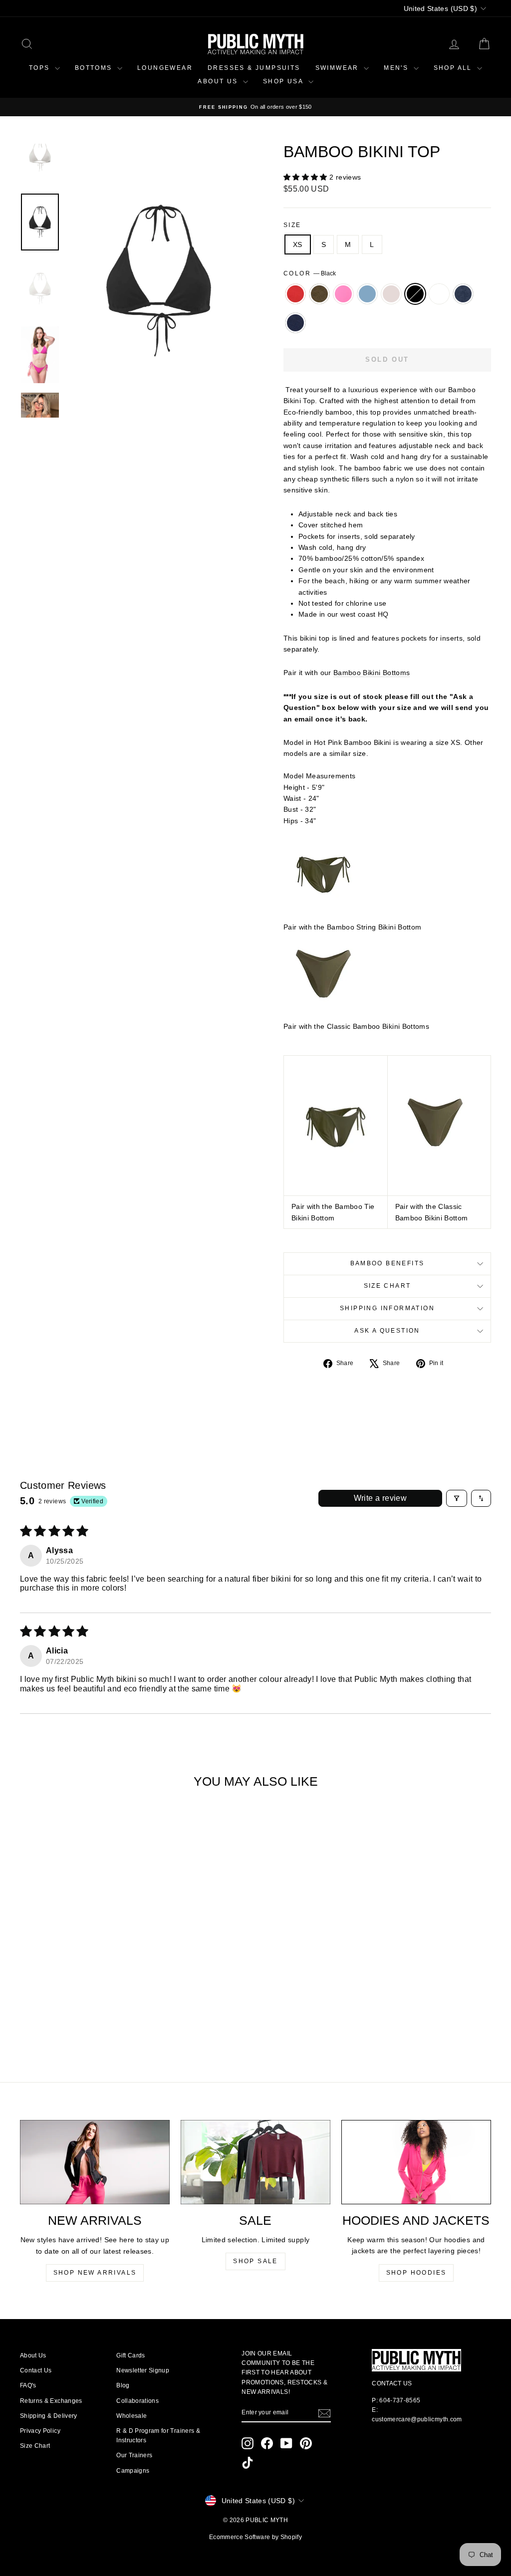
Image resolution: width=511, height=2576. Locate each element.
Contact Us (36, 2370)
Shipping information (387, 1308)
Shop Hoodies (416, 2273)
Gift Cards (131, 2355)
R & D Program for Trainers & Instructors (158, 2436)
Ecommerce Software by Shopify (255, 2537)
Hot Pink (343, 294)
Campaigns (133, 2471)
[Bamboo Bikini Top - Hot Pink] (55, 2011)
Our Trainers (134, 2455)
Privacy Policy (40, 2431)
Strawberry (295, 294)
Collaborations (137, 2401)
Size (292, 225)
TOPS (41, 68)
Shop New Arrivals (95, 2273)
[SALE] (255, 2162)
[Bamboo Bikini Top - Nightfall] (75, 2023)
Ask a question (387, 1331)
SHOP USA (284, 81)
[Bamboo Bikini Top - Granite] (122, 2011)
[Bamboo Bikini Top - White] (109, 2011)
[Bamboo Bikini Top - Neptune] (68, 2011)
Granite (463, 294)
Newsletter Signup (143, 2370)
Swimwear (339, 68)
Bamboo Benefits (387, 1263)
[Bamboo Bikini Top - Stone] (82, 2011)
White (439, 294)
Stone (391, 294)
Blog (123, 2385)
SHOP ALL (454, 68)
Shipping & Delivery (49, 2416)
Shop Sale (255, 2261)
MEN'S (397, 68)
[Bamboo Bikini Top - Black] (95, 2011)
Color (310, 273)
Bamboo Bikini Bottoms (372, 673)
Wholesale (131, 2416)
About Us (33, 2355)
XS (298, 244)
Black (415, 294)
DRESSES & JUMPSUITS (254, 68)
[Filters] (457, 1498)
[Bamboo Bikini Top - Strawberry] (28, 2011)
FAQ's (28, 2385)
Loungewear (165, 68)
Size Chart (387, 1286)
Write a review (381, 1498)
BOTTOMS (95, 68)
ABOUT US (219, 81)
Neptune (367, 294)
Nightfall (295, 323)
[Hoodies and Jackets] (416, 2162)
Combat (319, 294)
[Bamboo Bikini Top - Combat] (41, 2011)
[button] (306, 177)
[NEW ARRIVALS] (95, 2162)
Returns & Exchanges (51, 2401)
